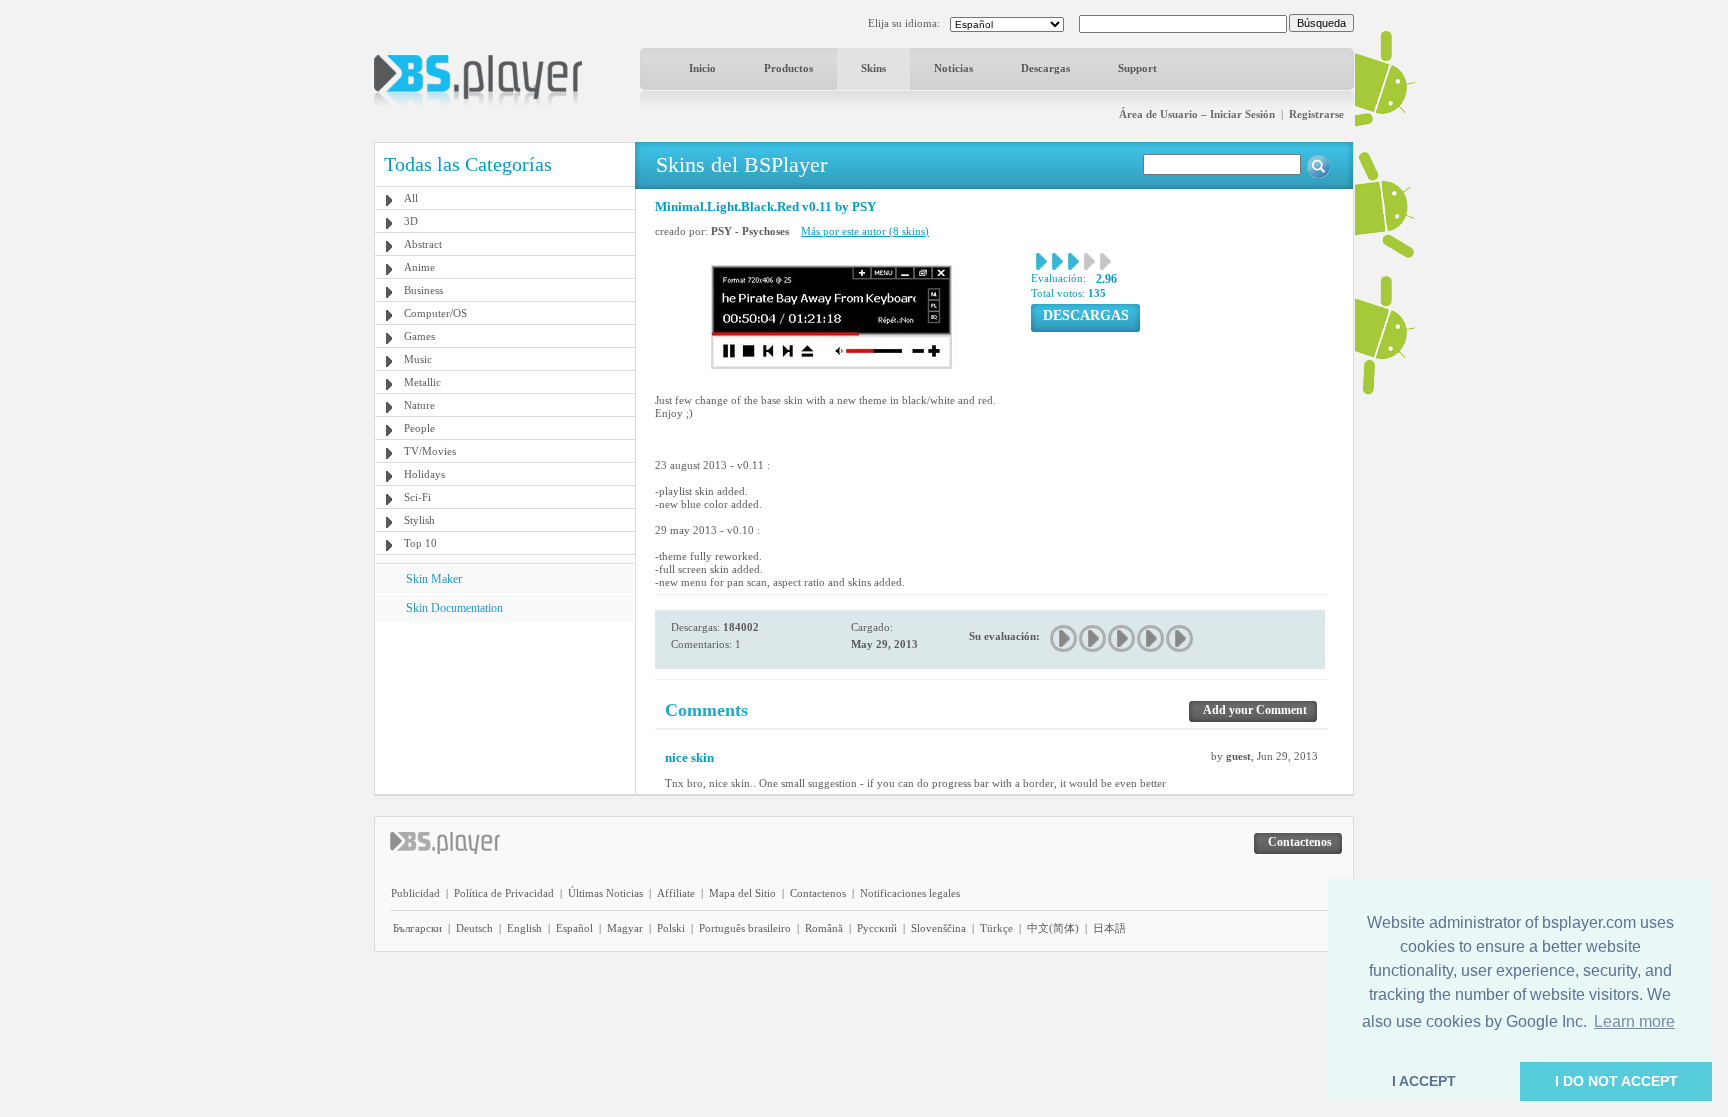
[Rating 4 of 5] (1151, 638)
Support (1137, 68)
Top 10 (420, 543)
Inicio (702, 68)
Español (574, 928)
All (411, 198)
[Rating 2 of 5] (1093, 638)
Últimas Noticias (605, 893)
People (419, 428)
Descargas (1045, 68)
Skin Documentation (454, 608)
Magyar (625, 928)
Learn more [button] (1634, 1021)
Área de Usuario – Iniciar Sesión (1197, 114)
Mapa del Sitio (742, 893)
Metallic (422, 382)
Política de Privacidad (504, 893)
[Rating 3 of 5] (1122, 638)
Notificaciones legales (910, 893)
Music (418, 359)
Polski (671, 928)
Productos (788, 68)
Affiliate (676, 893)
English (524, 928)
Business (423, 290)
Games (419, 336)
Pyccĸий (877, 928)
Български (417, 928)
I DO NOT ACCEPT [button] (1616, 1081)
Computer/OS (435, 313)
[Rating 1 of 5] (1064, 638)
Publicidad (415, 893)
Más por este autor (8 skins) (865, 231)
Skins (873, 68)
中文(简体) (1053, 928)
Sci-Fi (417, 497)
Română (824, 928)
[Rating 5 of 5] (1180, 638)
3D (411, 221)
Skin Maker (434, 579)
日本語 (1109, 928)
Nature (419, 405)
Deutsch (474, 928)
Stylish (419, 520)
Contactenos (818, 893)
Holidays (424, 474)
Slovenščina (938, 928)
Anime (419, 267)
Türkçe (996, 928)
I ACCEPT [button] (1424, 1081)
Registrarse (1316, 114)
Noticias (953, 68)
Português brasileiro (745, 928)
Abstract (423, 244)
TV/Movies (430, 451)
